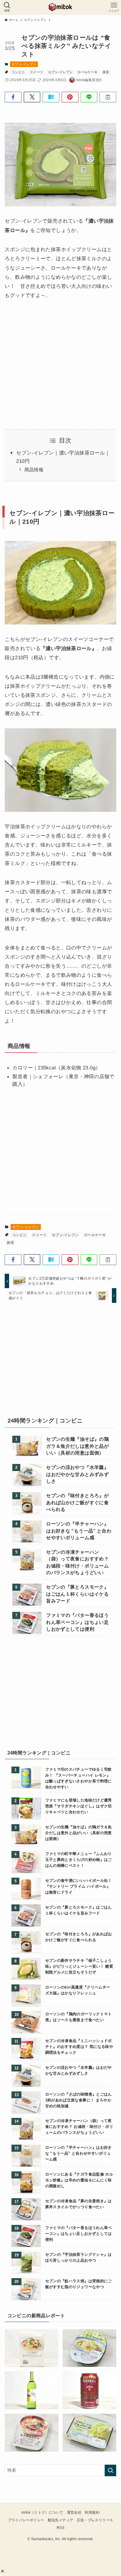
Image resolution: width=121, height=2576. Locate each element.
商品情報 (34, 470)
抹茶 (106, 72)
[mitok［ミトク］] (60, 7)
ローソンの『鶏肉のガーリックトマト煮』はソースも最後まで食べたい (79, 2017)
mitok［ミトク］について (42, 2512)
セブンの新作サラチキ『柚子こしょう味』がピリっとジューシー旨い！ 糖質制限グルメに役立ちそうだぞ (79, 1966)
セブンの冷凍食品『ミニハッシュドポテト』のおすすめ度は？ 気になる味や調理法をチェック (79, 2047)
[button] (2, 2571)
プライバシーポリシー (26, 2520)
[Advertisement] (60, 1361)
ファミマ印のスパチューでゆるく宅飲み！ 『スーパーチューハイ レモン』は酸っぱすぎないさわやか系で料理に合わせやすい (79, 1778)
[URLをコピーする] (108, 97)
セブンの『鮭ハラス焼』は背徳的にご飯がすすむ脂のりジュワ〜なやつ (79, 2284)
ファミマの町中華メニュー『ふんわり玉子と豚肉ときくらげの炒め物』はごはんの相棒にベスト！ (79, 1860)
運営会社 (74, 2512)
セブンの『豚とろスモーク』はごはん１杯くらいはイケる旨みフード (77, 1594)
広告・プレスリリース (95, 2520)
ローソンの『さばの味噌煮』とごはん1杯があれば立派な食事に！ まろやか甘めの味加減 (79, 2100)
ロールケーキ (88, 72)
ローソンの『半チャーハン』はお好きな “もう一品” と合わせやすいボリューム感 (79, 1531)
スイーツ (37, 72)
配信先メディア (61, 2520)
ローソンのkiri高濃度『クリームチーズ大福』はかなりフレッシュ (78, 1990)
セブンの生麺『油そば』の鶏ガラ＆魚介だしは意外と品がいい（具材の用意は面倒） (77, 1446)
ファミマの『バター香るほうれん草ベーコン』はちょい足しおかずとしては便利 (77, 1622)
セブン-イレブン (24, 64)
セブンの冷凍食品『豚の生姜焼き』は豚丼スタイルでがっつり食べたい (79, 2204)
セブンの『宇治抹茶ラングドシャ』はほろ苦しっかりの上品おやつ (79, 2257)
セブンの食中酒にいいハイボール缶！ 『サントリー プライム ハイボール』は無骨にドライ (79, 1886)
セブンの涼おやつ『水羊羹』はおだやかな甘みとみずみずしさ (77, 1474)
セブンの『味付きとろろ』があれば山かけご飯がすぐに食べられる (77, 1502)
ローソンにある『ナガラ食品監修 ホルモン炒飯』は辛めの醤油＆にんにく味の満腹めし (79, 2180)
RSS (60, 2528)
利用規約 (92, 2512)
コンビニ (18, 72)
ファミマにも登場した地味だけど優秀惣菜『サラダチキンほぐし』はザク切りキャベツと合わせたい (79, 1806)
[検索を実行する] (110, 2470)
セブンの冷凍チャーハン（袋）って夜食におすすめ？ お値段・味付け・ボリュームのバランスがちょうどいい (77, 1562)
